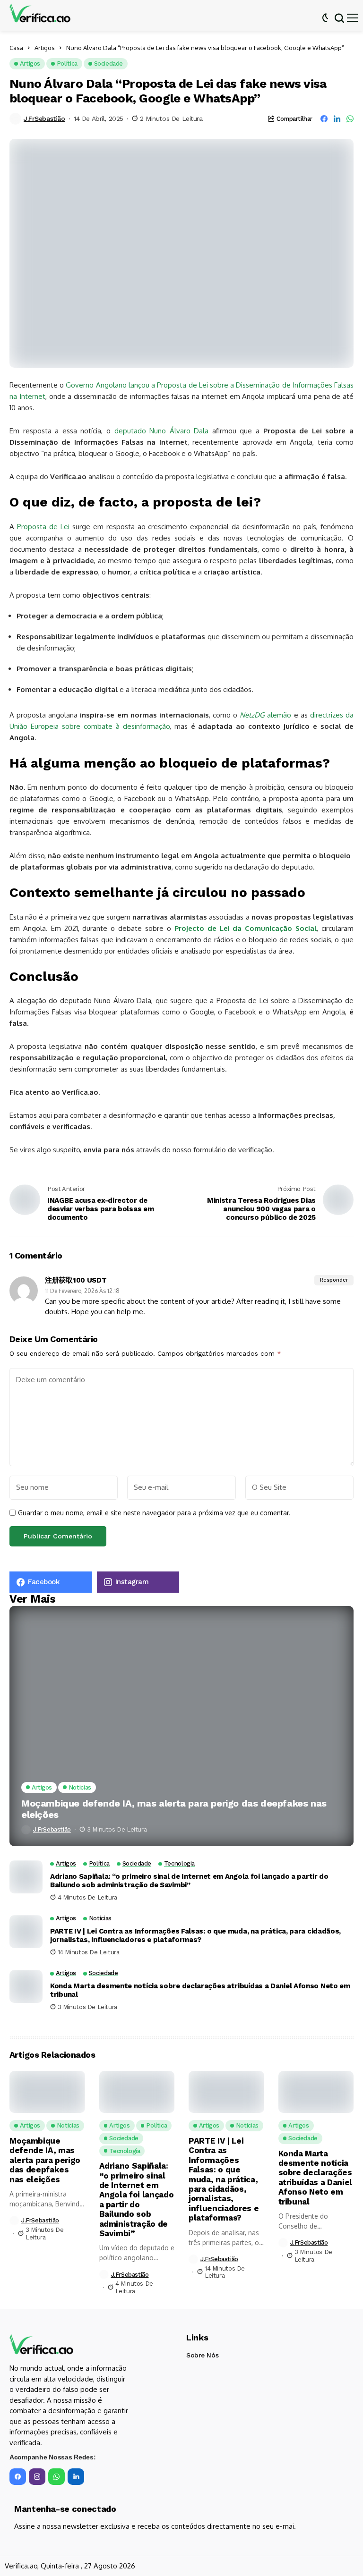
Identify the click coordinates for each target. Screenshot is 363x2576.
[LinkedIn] (76, 2477)
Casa (16, 48)
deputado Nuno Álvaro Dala (162, 431)
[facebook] (18, 2477)
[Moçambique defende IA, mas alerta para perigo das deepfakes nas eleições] (181, 1726)
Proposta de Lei (43, 527)
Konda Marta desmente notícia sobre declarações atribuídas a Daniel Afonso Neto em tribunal (200, 1990)
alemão (265, 715)
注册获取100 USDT (76, 1280)
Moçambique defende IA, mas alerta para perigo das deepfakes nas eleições (174, 1809)
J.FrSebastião (44, 118)
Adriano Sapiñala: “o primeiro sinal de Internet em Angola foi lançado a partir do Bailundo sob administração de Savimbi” (189, 1881)
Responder (334, 1280)
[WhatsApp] (56, 2477)
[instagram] (37, 2477)
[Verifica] (40, 13)
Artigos (45, 48)
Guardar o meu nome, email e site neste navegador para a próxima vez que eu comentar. (154, 1513)
